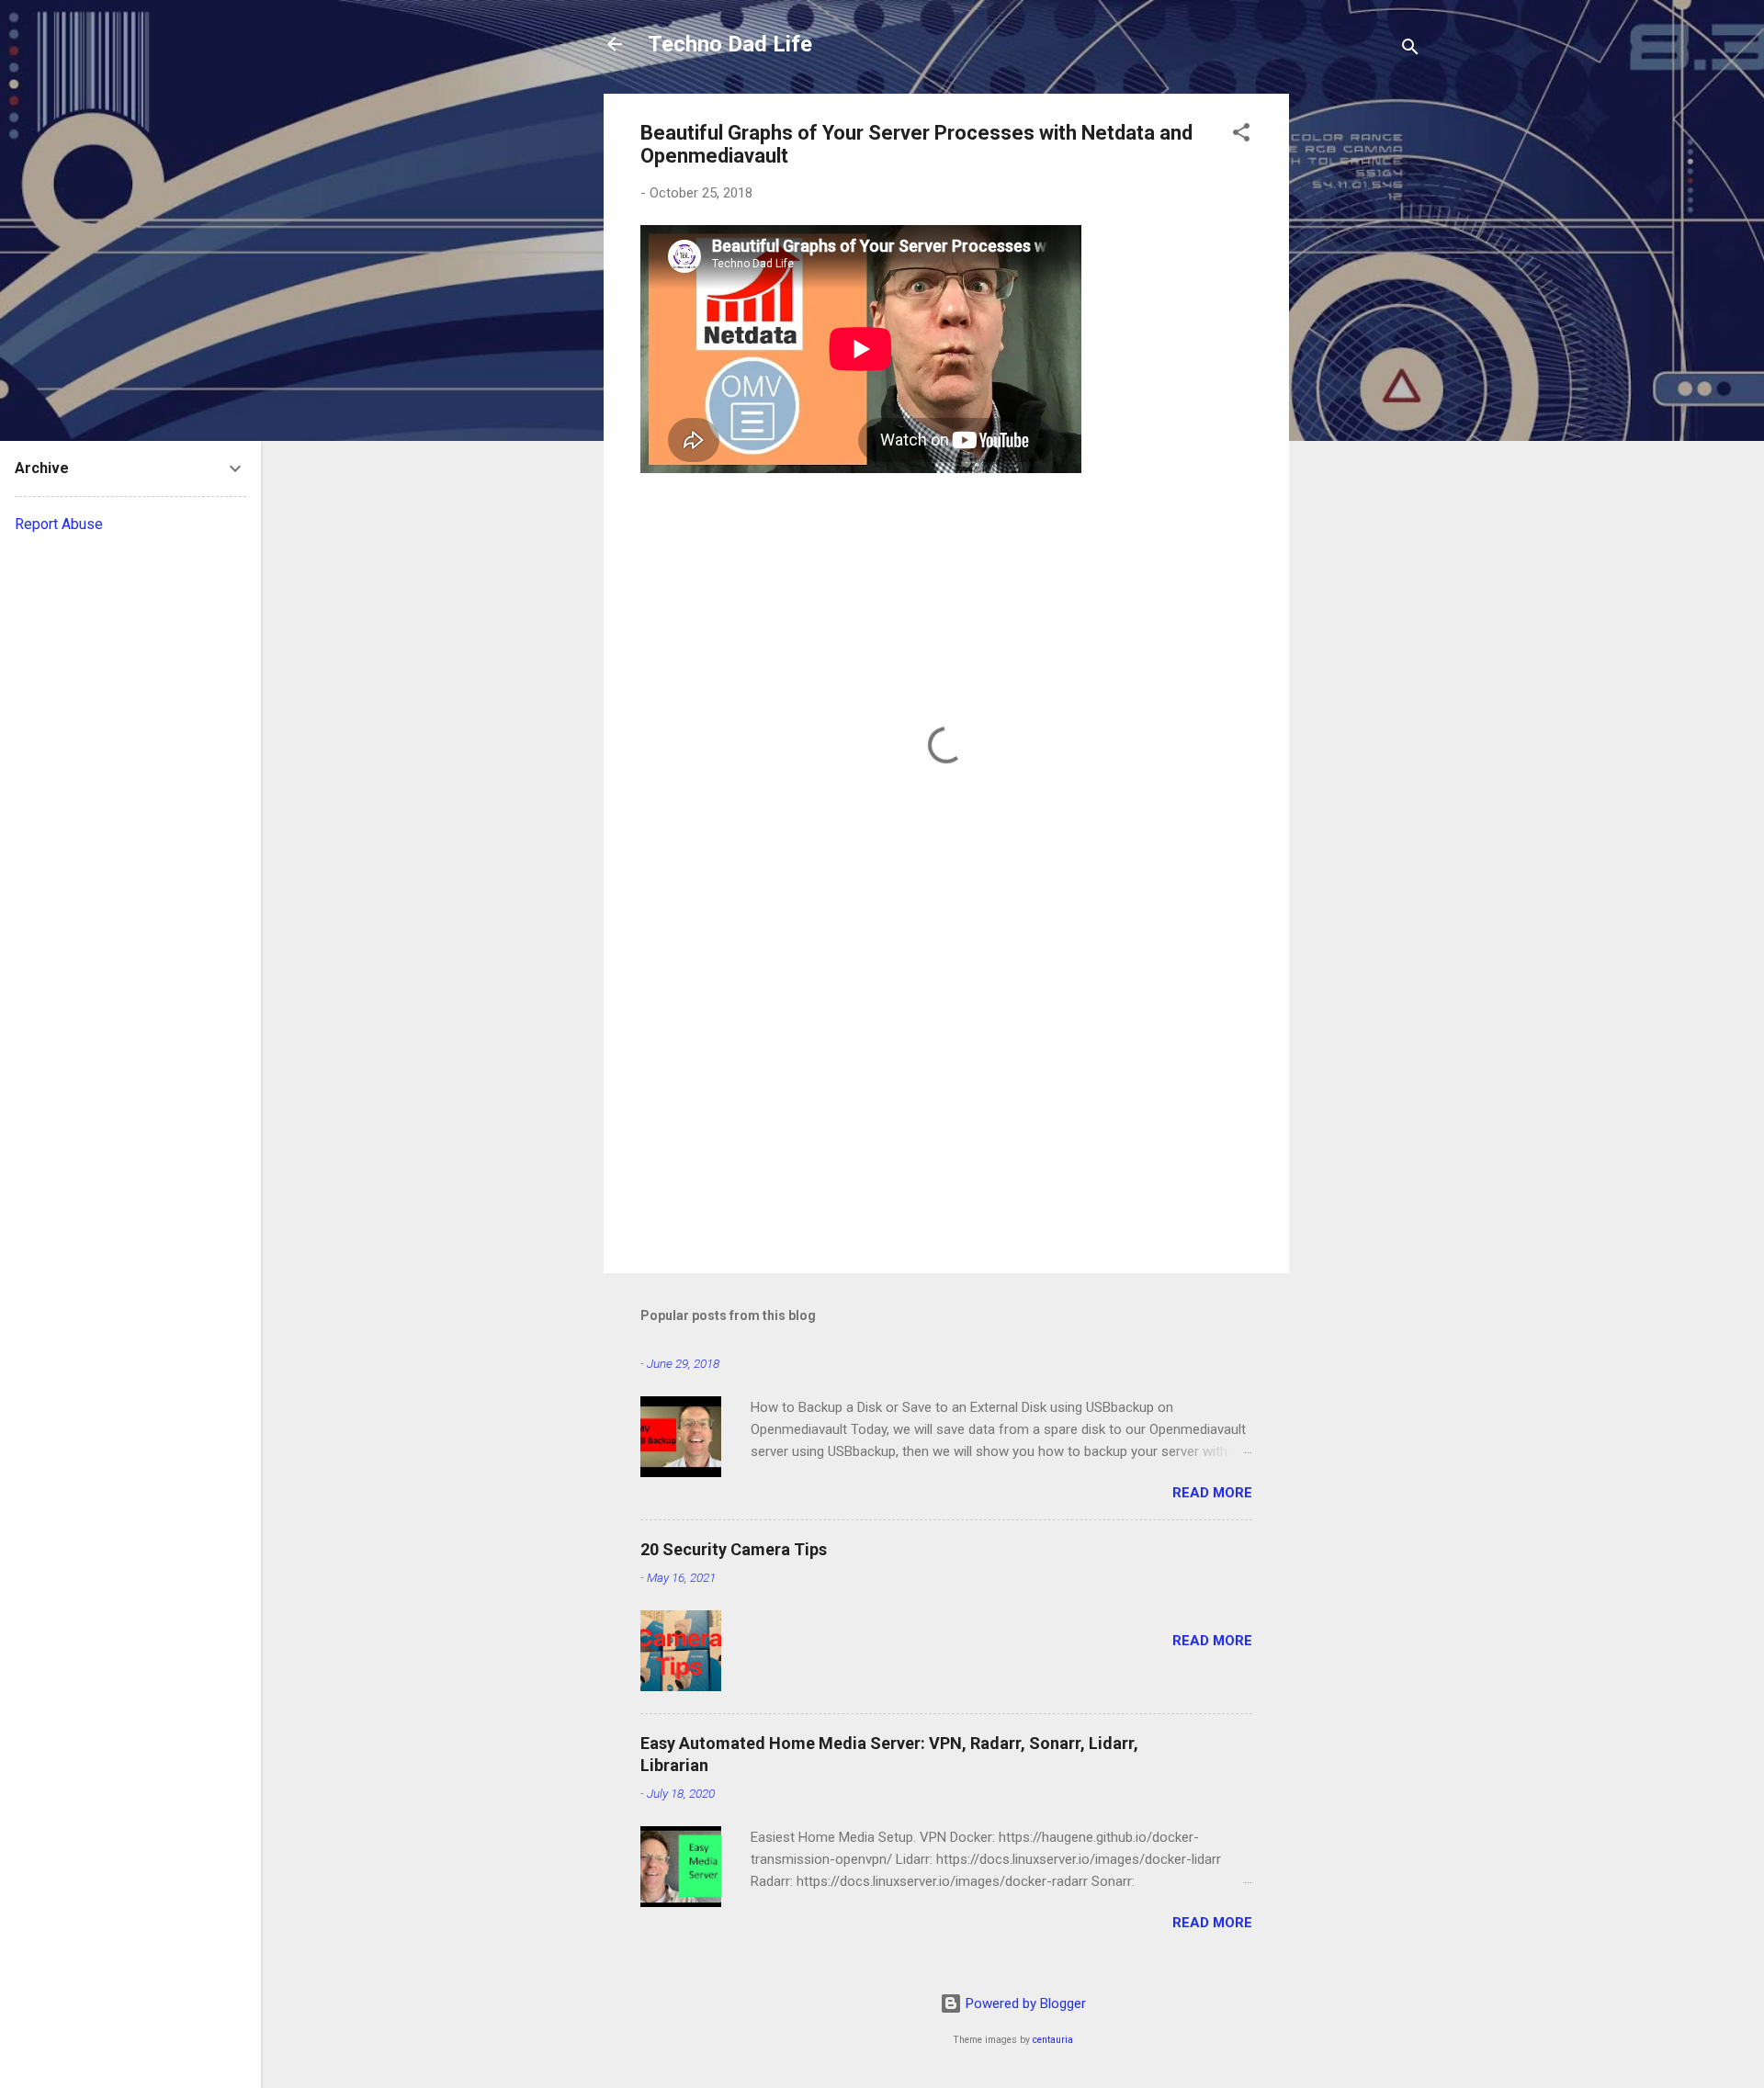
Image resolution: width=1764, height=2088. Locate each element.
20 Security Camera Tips (734, 1549)
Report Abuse (59, 524)
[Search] (1410, 50)
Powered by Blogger (1024, 2003)
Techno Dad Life (730, 44)
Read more (1212, 1493)
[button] (1241, 135)
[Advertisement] (1363, 369)
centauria (1053, 2040)
